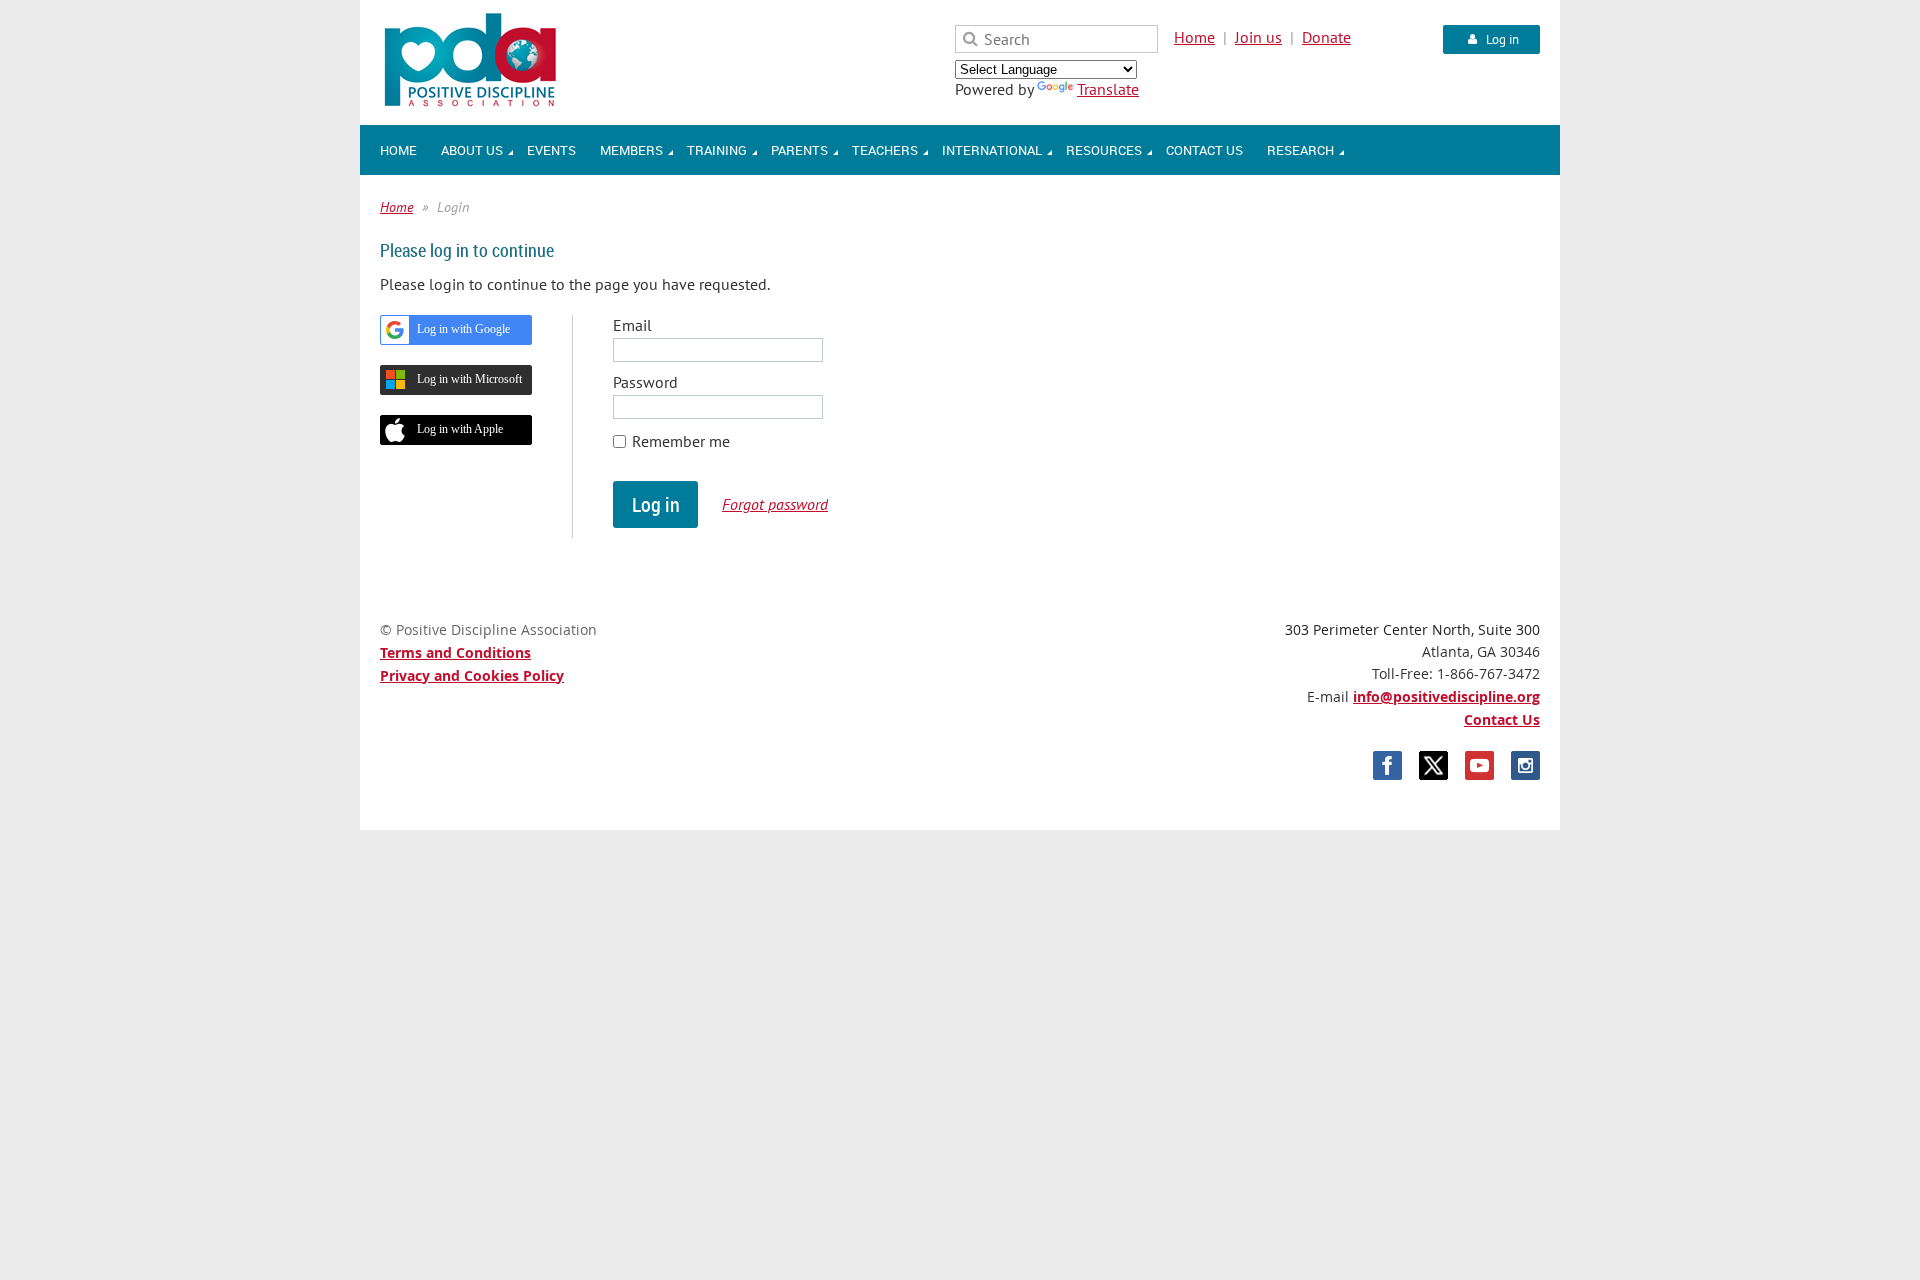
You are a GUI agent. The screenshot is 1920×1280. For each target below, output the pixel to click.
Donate (1326, 37)
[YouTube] (1479, 765)
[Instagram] (1525, 765)
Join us (1258, 37)
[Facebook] (1387, 765)
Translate (1108, 89)
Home (1194, 37)
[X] (1433, 765)
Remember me (681, 441)
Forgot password (775, 504)
